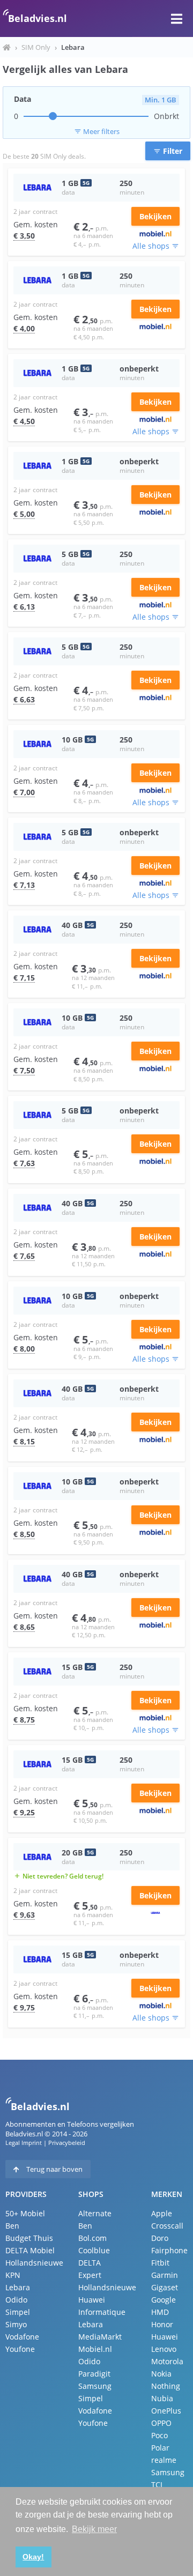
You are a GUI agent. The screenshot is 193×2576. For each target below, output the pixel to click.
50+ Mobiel (25, 2213)
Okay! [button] (33, 2557)
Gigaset (165, 2287)
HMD (160, 2312)
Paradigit (94, 2374)
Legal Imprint (24, 2143)
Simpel (18, 2312)
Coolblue (94, 2250)
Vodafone (22, 2337)
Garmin (165, 2275)
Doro (160, 2238)
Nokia (161, 2374)
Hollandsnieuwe (34, 2263)
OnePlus (166, 2411)
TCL (158, 2485)
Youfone (20, 2349)
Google (164, 2300)
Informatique (102, 2312)
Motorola (167, 2361)
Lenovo (164, 2349)
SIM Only (36, 47)
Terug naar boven (54, 2169)
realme (164, 2460)
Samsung (95, 2386)
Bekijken (155, 216)
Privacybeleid (67, 2143)
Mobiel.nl (95, 2349)
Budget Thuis (29, 2238)
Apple (162, 2213)
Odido (16, 2300)
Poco (159, 2435)
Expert (90, 2275)
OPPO (161, 2423)
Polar (160, 2448)
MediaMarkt (100, 2337)
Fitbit (160, 2263)
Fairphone (169, 2250)
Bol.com (92, 2238)
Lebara (18, 2287)
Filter (168, 151)
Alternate (95, 2213)
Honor (162, 2324)
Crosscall (167, 2226)
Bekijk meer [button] (94, 2529)
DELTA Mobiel (30, 2250)
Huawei (92, 2300)
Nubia (162, 2398)
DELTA (90, 2263)
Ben (12, 2226)
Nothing (166, 2386)
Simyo (16, 2324)
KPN (13, 2275)
